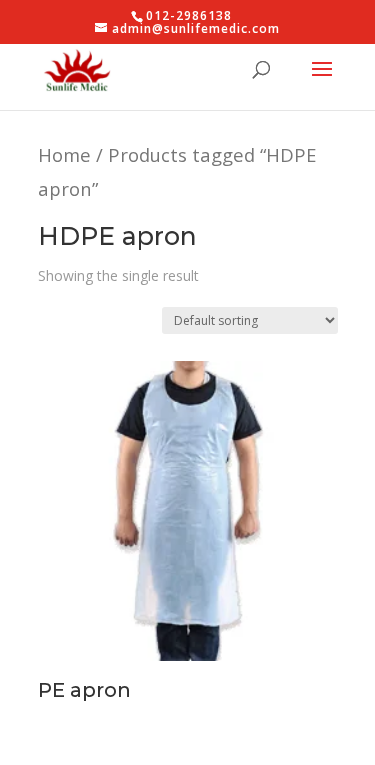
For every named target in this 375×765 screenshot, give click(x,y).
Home (64, 154)
